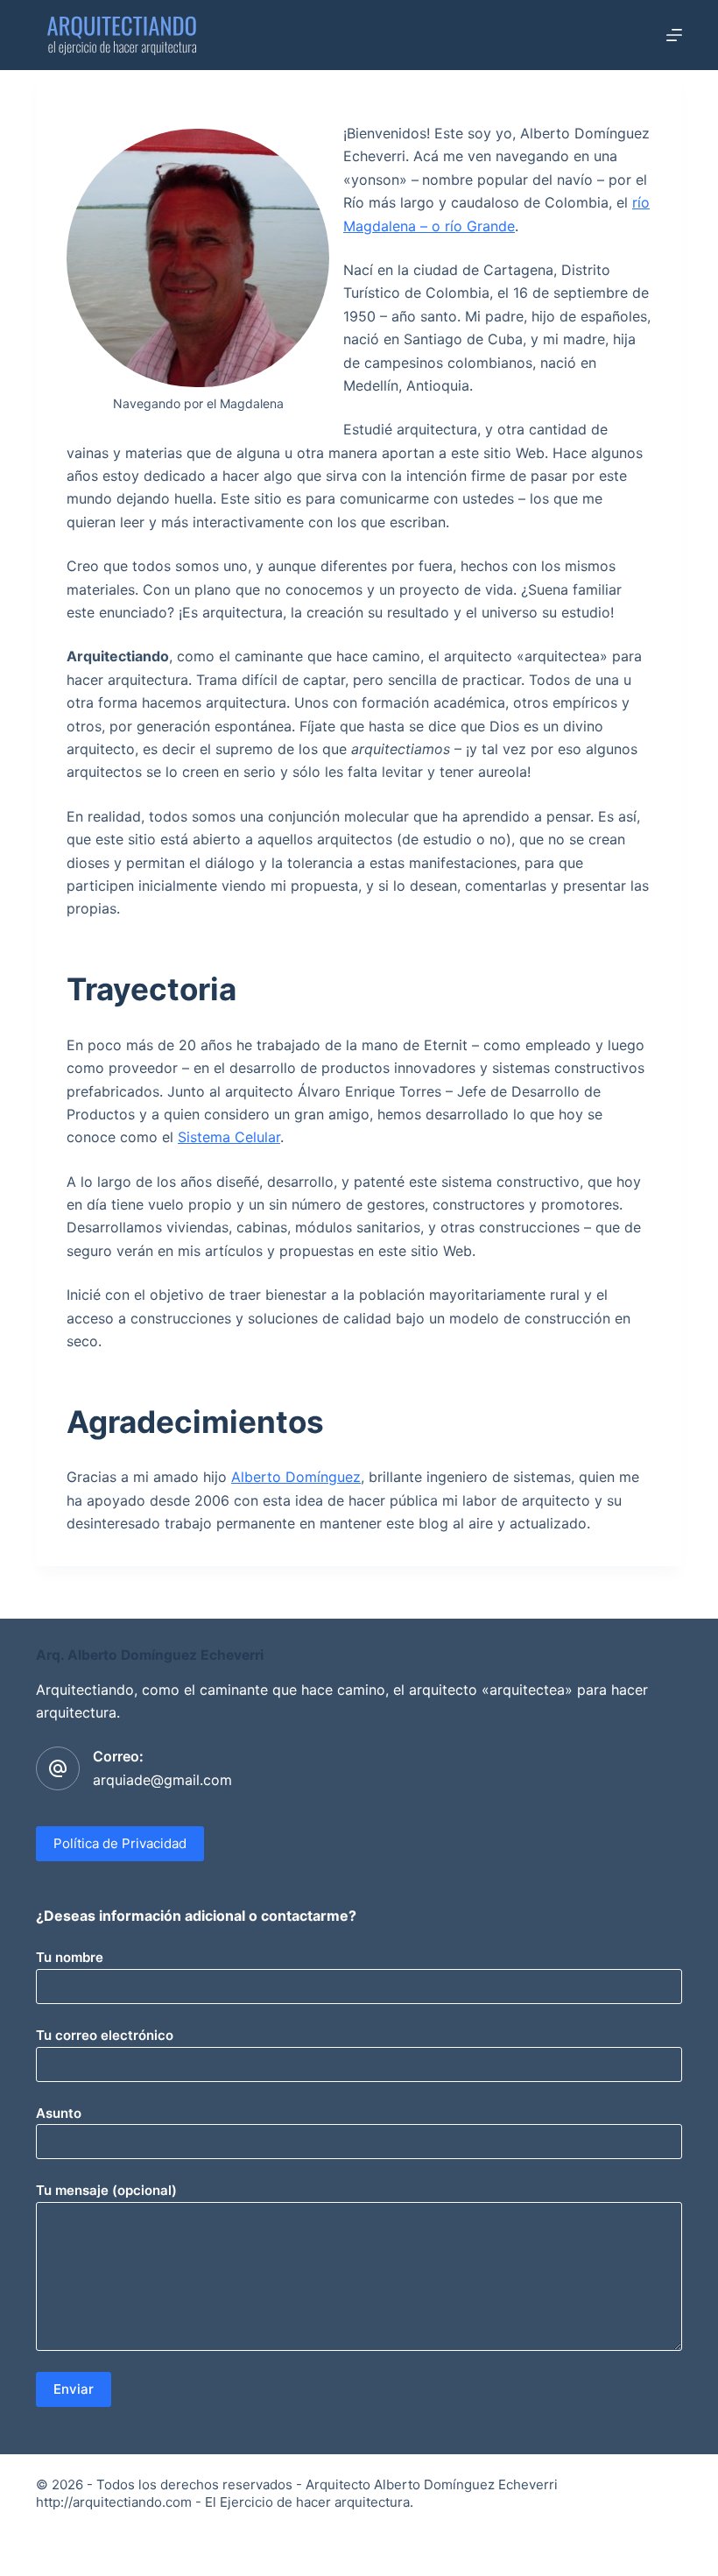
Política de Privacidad (120, 1843)
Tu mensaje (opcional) (106, 2190)
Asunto (59, 2113)
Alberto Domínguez (296, 1477)
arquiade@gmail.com (162, 1780)
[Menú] (674, 35)
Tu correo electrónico (105, 2035)
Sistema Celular (229, 1137)
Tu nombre (70, 1957)
